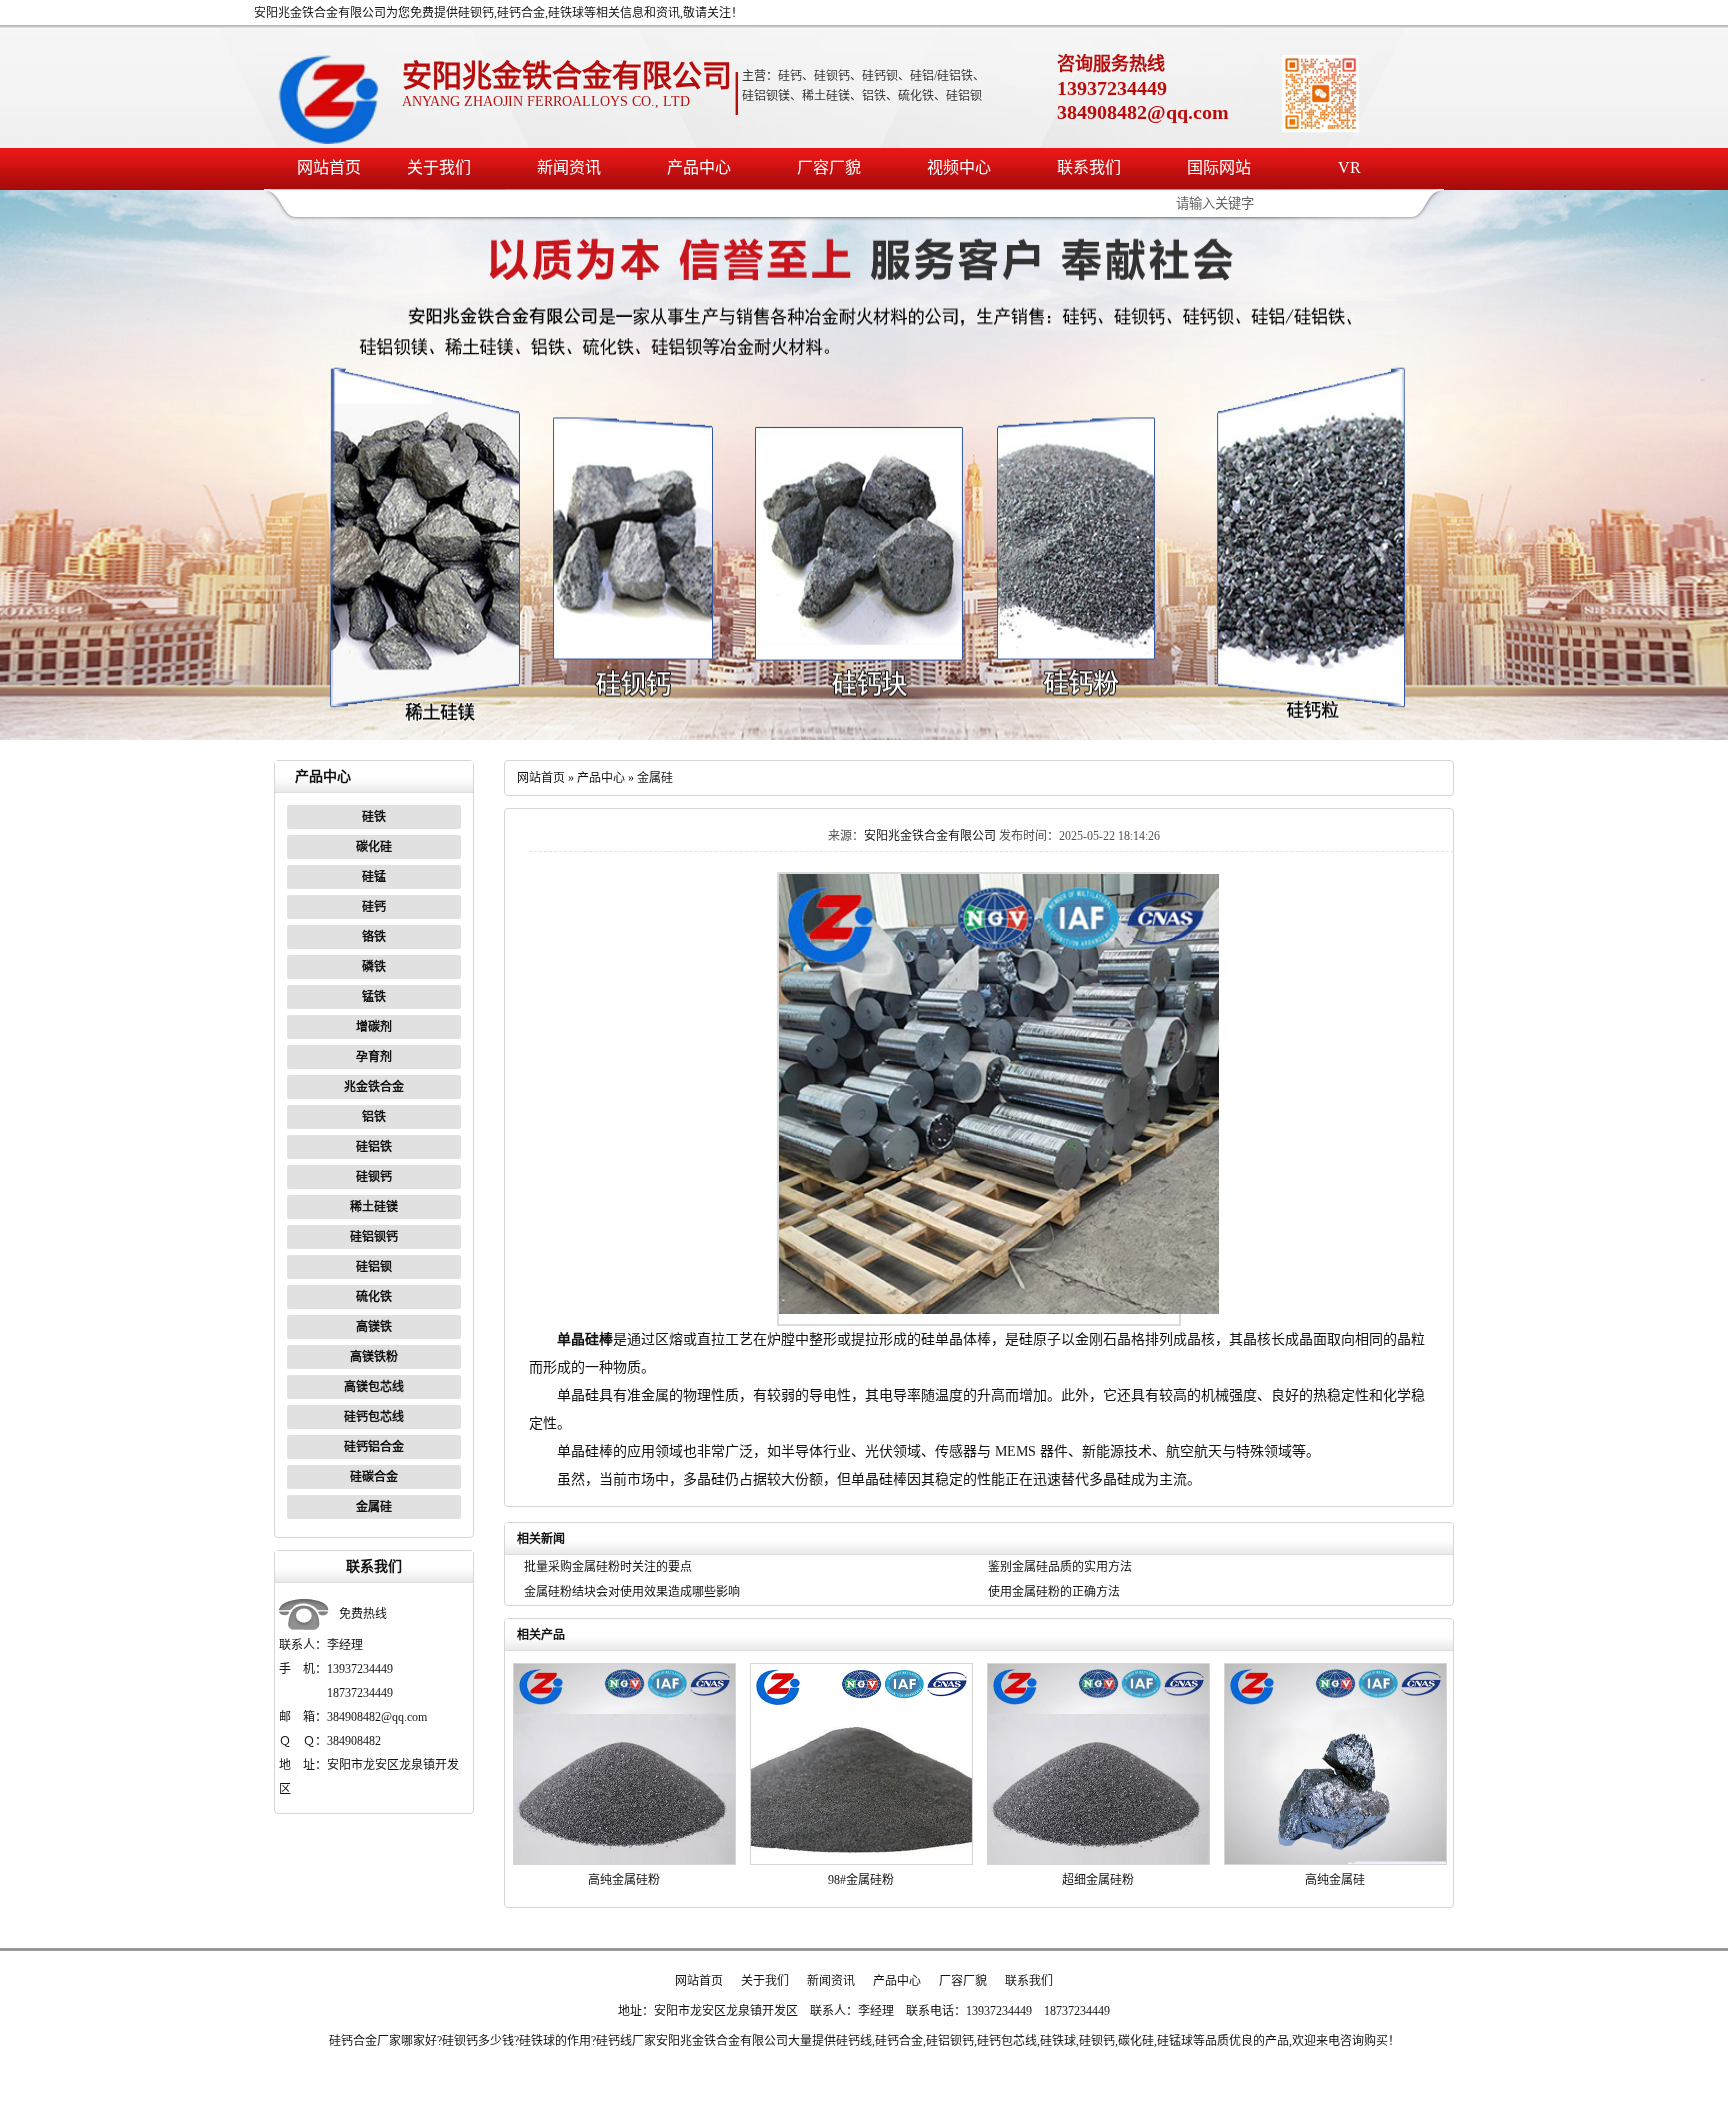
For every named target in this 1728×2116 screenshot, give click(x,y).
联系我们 (1089, 167)
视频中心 (959, 167)
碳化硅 (374, 847)
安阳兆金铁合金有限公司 (930, 836)
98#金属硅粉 (861, 1880)
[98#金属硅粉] (861, 1861)
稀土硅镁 (374, 1207)
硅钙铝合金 (374, 1447)
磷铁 (374, 967)
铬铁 (374, 937)
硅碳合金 (374, 1477)
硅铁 (374, 817)
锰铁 (374, 997)
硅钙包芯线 (374, 1417)
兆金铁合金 (374, 1087)
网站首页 (329, 167)
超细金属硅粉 (1098, 1880)
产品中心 (699, 167)
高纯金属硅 (1335, 1880)
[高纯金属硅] (1335, 1861)
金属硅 (374, 1507)
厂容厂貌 (829, 167)
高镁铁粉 (374, 1357)
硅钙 (374, 907)
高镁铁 (374, 1327)
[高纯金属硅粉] (624, 1861)
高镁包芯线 (374, 1387)
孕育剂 (374, 1057)
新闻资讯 (569, 167)
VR (1349, 167)
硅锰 (374, 877)
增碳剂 (374, 1027)
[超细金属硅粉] (1098, 1861)
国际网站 (1219, 167)
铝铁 (374, 1117)
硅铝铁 (374, 1147)
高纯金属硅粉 (624, 1880)
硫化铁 (374, 1297)
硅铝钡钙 (374, 1237)
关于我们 (439, 167)
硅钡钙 (374, 1177)
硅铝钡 (374, 1267)
